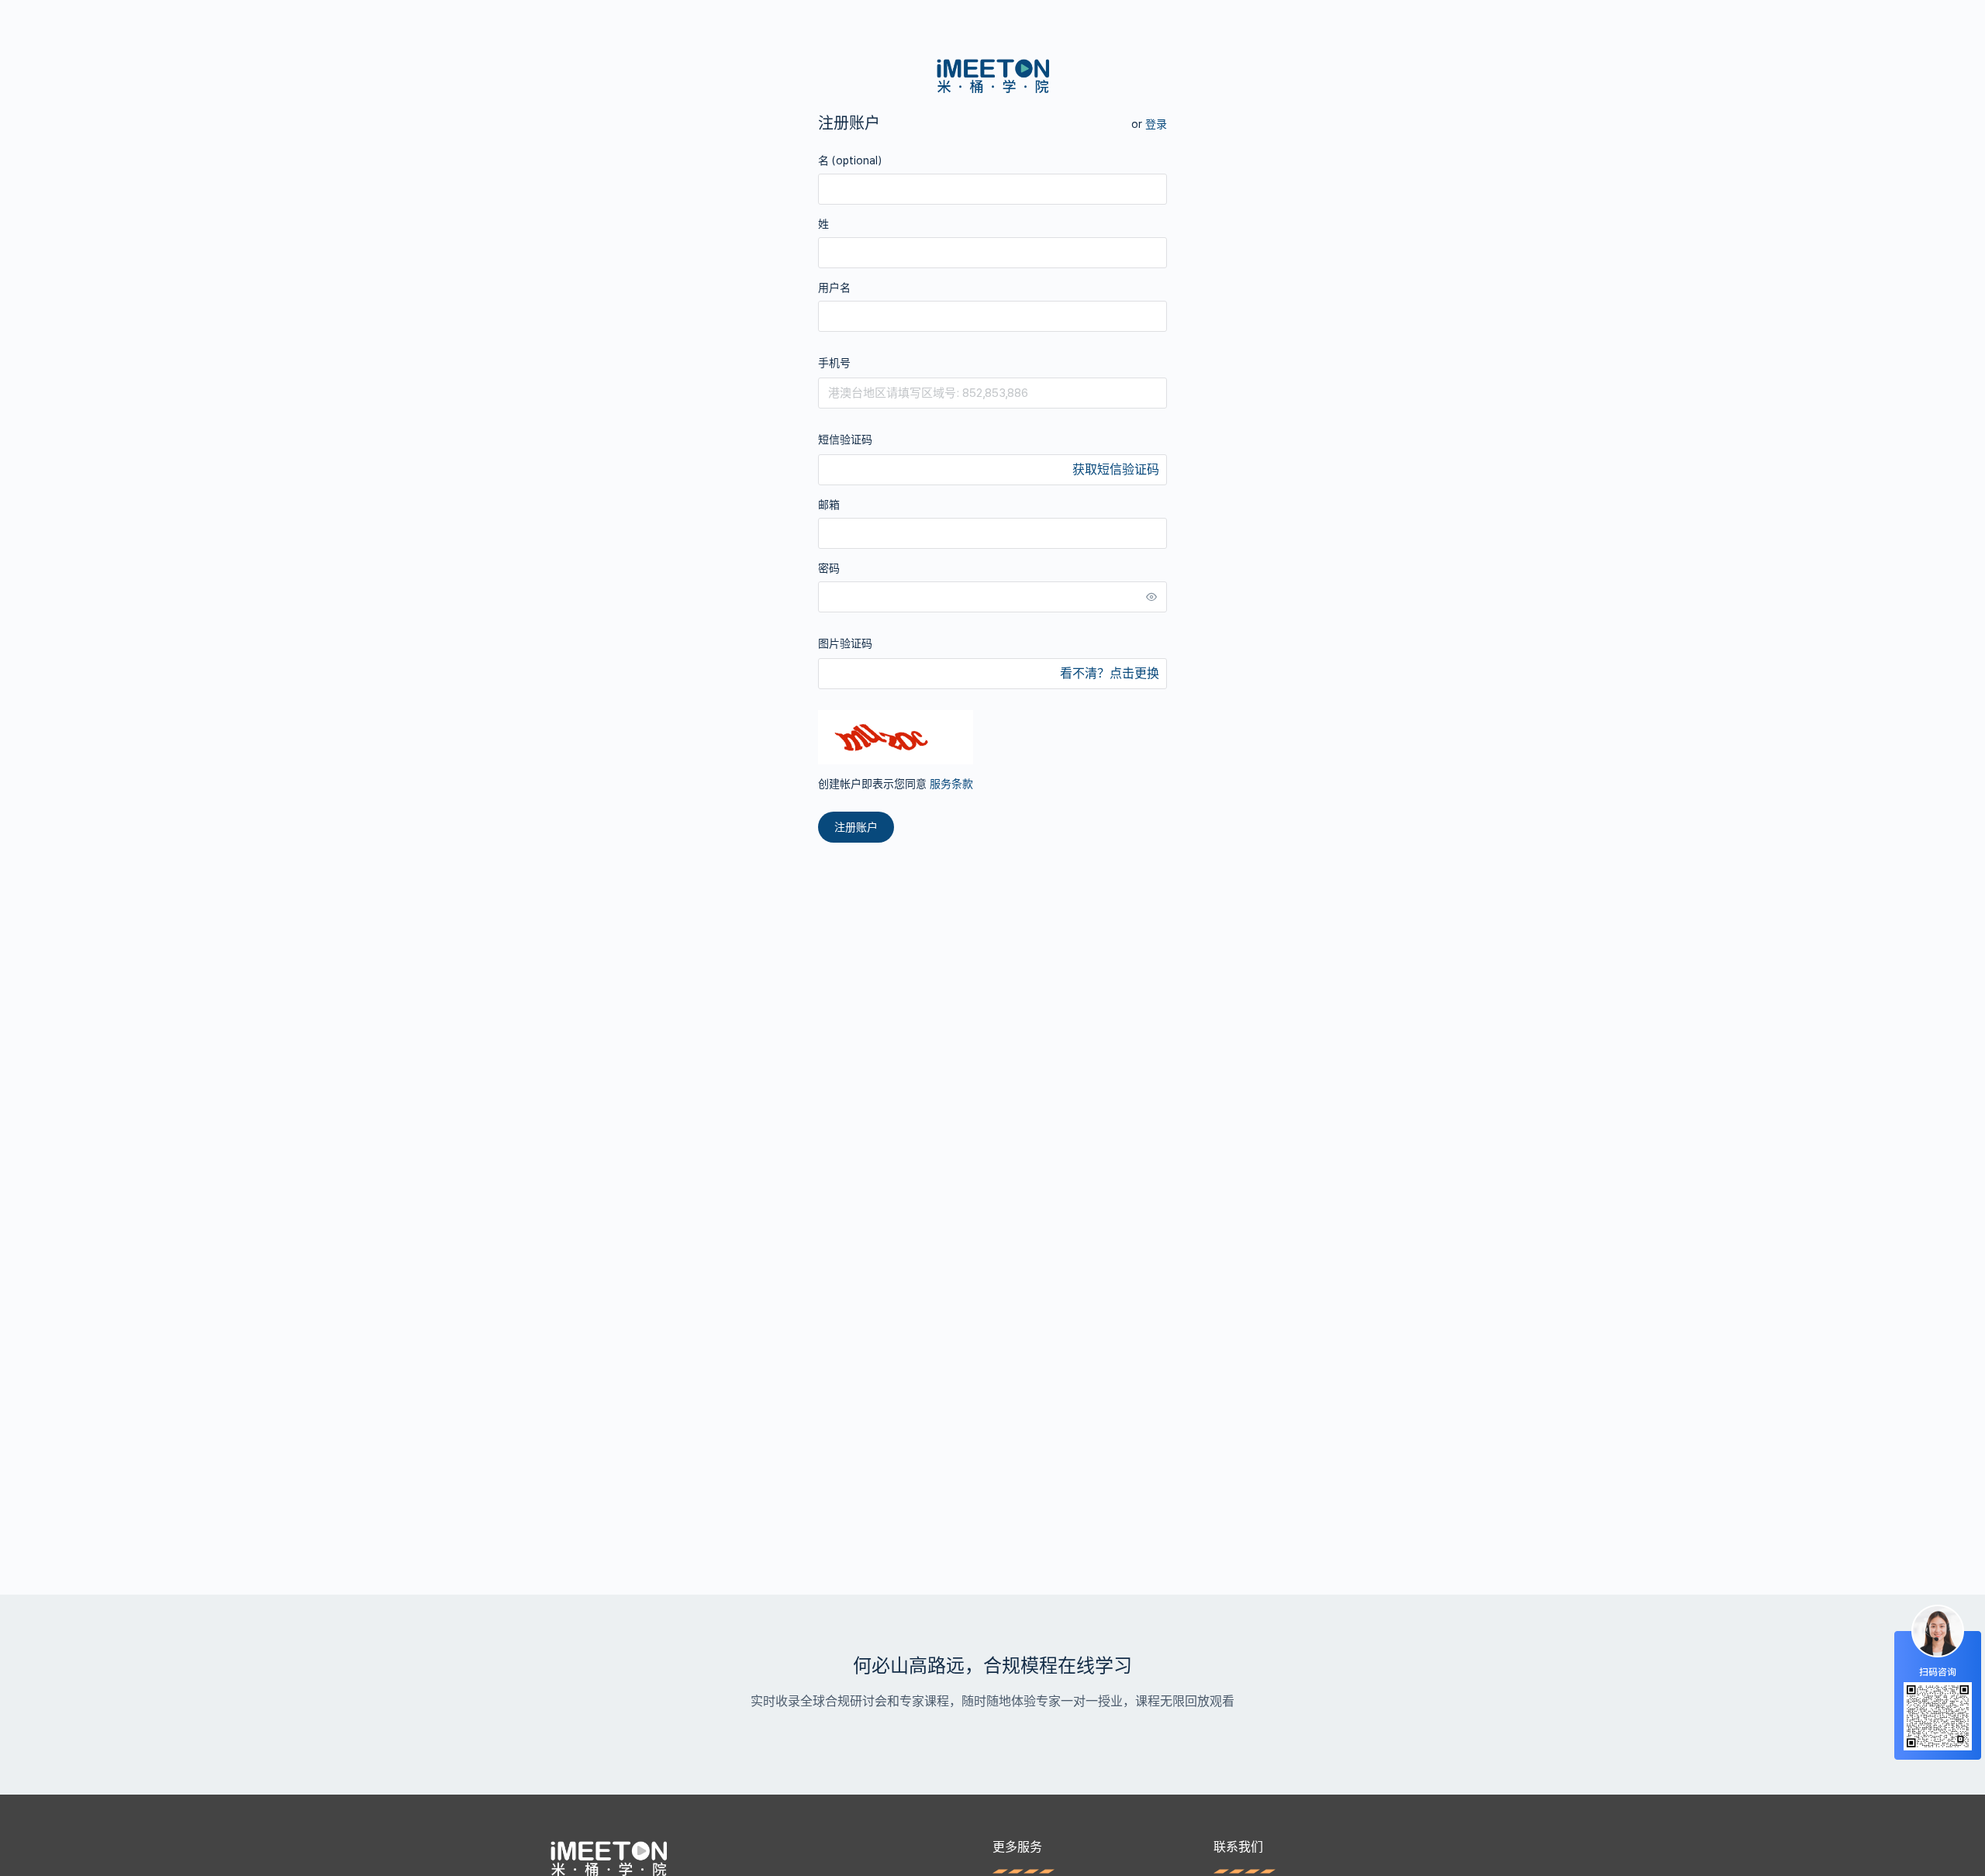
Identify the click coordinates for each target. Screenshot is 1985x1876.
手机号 (834, 363)
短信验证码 (845, 440)
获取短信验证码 (1116, 469)
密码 (829, 568)
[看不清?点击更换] (896, 737)
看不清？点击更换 (1110, 673)
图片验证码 (845, 643)
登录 (1156, 124)
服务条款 (951, 784)
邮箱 (829, 505)
